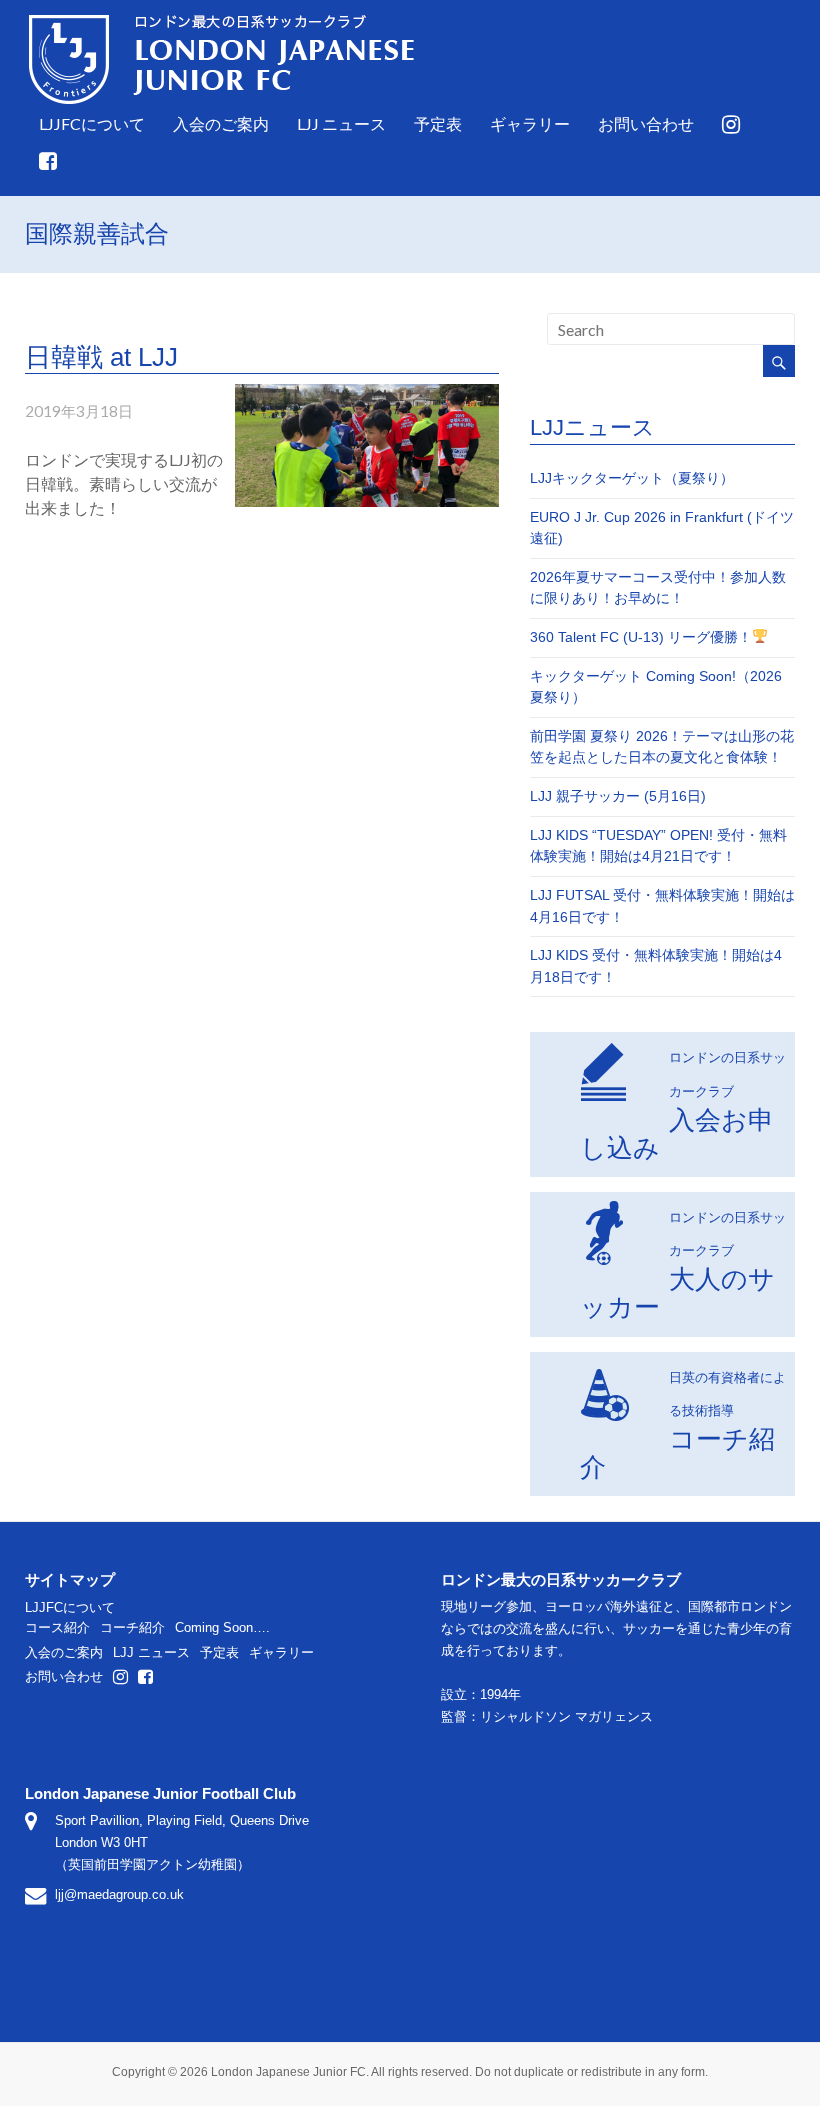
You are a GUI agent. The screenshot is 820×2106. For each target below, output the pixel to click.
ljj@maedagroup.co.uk (119, 1894)
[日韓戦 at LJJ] (367, 393)
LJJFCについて (92, 123)
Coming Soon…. (222, 1627)
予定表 (438, 123)
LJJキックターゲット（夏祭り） (632, 478)
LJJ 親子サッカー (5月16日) (618, 796)
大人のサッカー (683, 1265)
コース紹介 (57, 1627)
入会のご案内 (221, 123)
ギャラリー (530, 123)
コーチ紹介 (683, 1425)
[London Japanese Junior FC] (222, 16)
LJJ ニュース (341, 123)
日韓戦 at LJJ (101, 357)
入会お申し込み (683, 1105)
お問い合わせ (646, 123)
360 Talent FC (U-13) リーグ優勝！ (641, 637)
